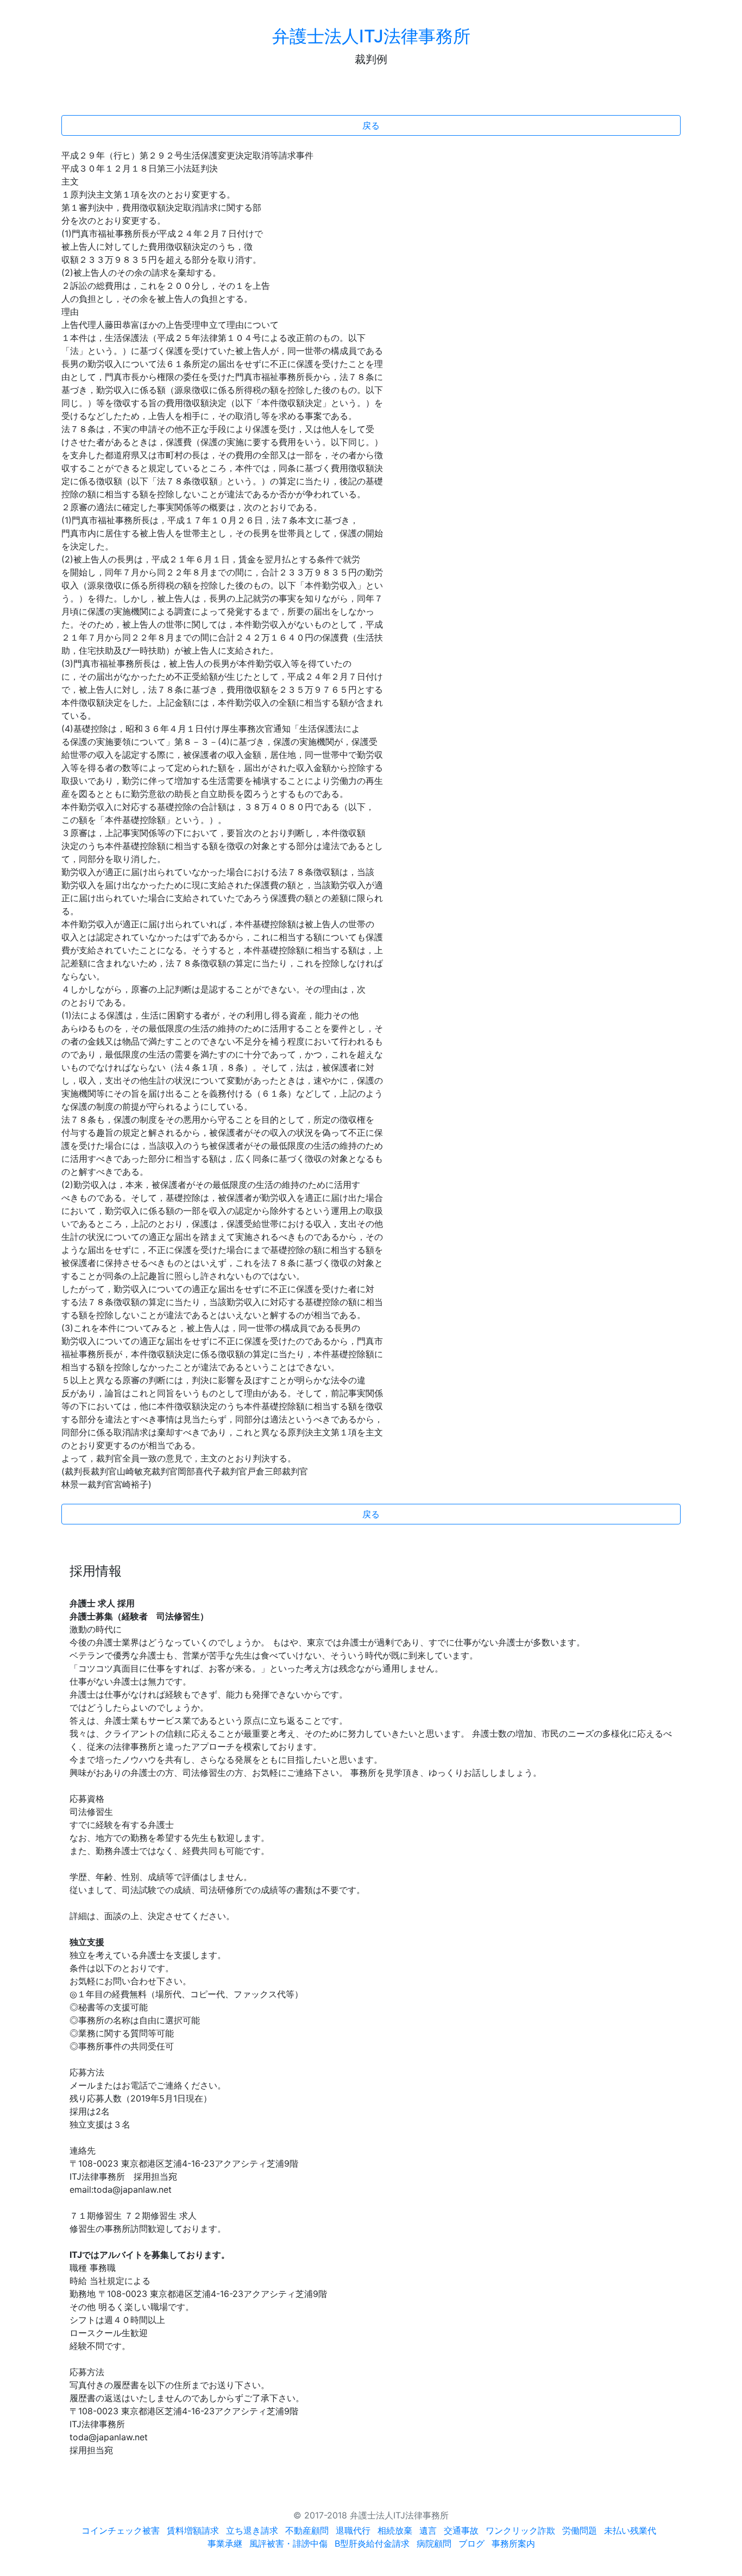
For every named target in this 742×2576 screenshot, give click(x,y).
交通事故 (461, 2530)
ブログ (471, 2543)
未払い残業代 (630, 2530)
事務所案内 (513, 2543)
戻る (371, 125)
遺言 (428, 2530)
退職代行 (353, 2530)
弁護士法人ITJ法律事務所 (371, 36)
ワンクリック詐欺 (520, 2530)
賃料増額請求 (193, 2530)
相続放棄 (395, 2530)
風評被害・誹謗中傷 (288, 2543)
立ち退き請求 (252, 2530)
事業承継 (225, 2543)
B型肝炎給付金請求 (372, 2543)
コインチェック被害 (121, 2530)
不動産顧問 (307, 2530)
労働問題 (580, 2530)
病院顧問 (434, 2543)
